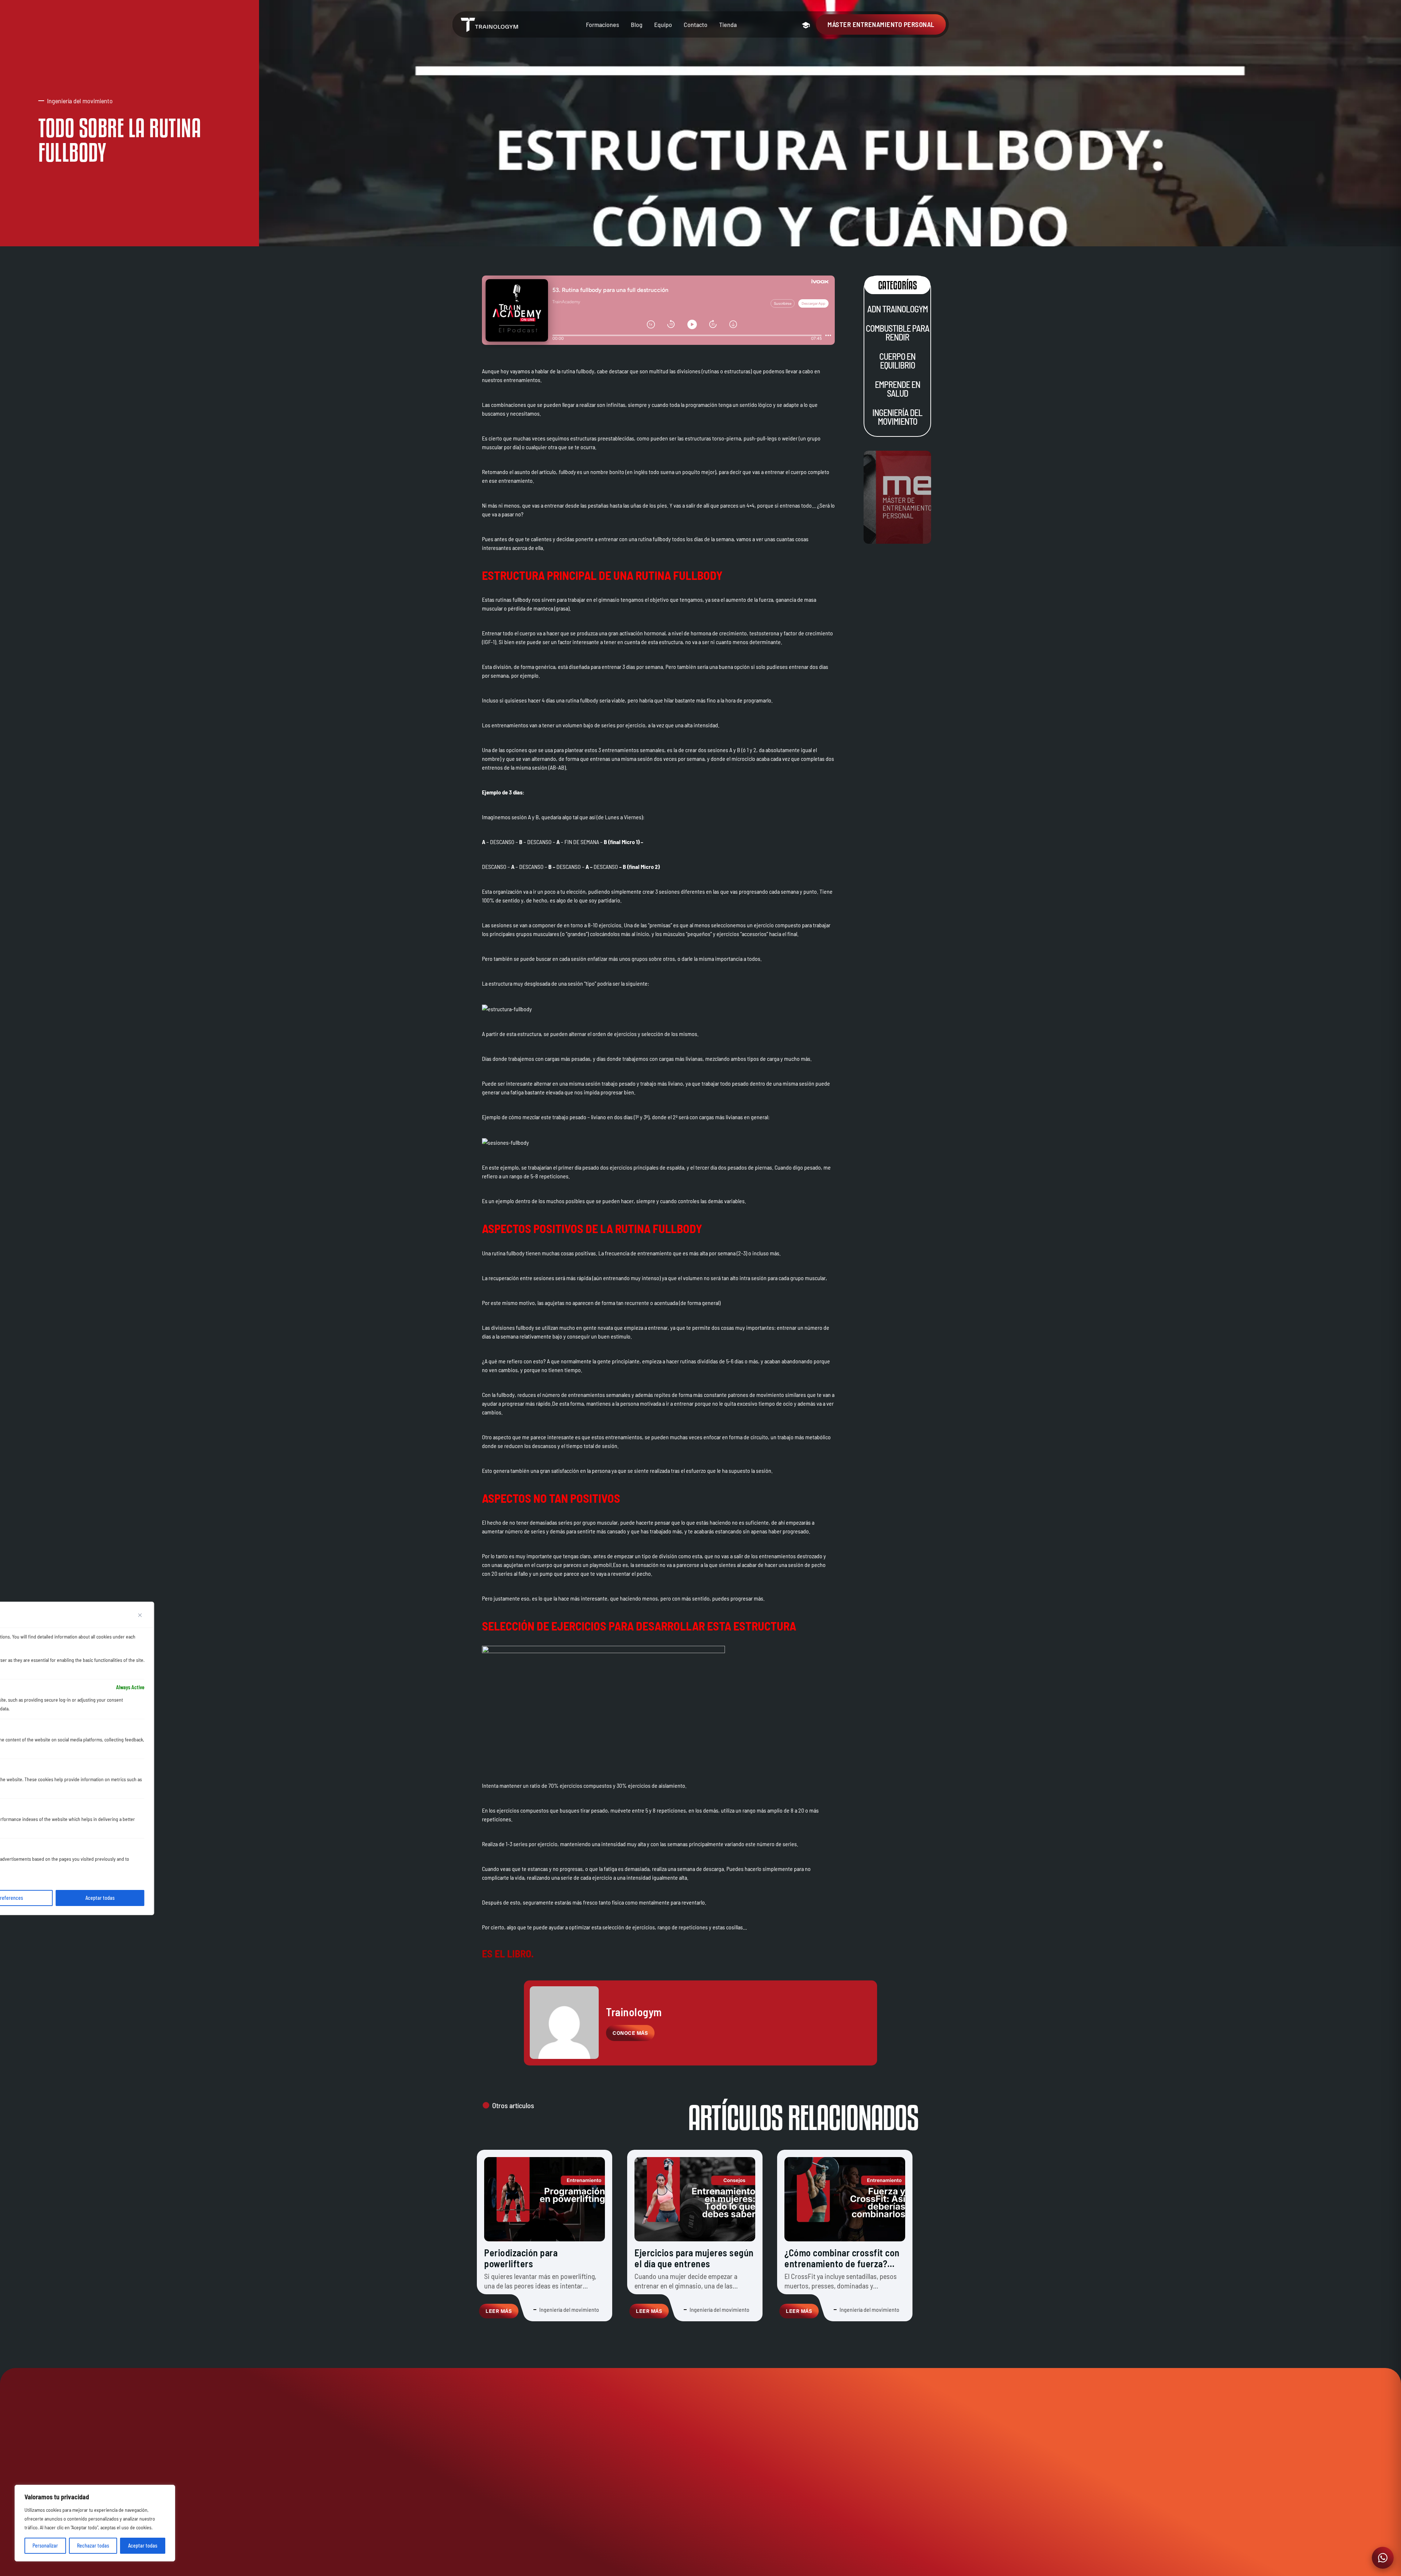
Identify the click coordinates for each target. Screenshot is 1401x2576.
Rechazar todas (93, 2546)
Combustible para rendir (897, 333)
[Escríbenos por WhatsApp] (1383, 2558)
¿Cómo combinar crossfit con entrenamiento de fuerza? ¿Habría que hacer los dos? (842, 2263)
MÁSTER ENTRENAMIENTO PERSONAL (881, 24)
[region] (95, 2523)
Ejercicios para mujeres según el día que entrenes (694, 2258)
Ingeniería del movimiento (897, 417)
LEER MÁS (499, 2311)
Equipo (663, 24)
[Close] (140, 1615)
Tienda (728, 24)
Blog (637, 24)
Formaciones (603, 24)
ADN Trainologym (897, 309)
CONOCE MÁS (630, 2033)
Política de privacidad (816, 2566)
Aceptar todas (143, 2546)
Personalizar (45, 2546)
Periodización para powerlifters (521, 2258)
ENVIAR (897, 2546)
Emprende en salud (897, 389)
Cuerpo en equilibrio (897, 361)
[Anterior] (491, 2351)
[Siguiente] (910, 2351)
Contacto (696, 24)
